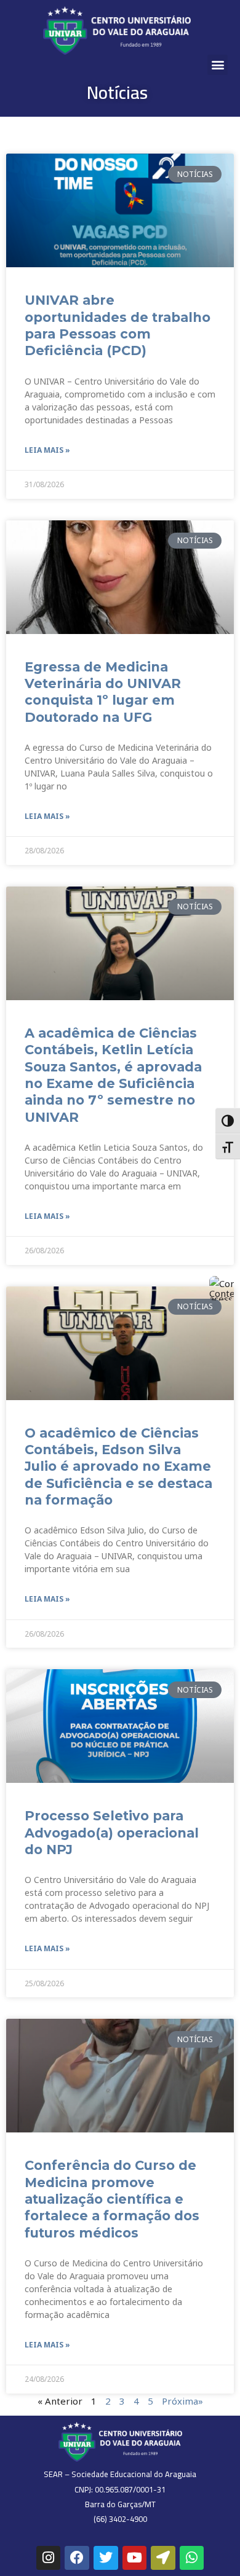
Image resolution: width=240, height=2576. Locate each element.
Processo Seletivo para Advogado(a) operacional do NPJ (112, 1833)
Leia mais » (47, 450)
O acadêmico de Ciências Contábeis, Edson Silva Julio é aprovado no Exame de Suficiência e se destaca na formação (118, 1466)
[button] (218, 65)
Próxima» (182, 2401)
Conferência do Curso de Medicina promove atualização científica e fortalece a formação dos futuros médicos (112, 2199)
